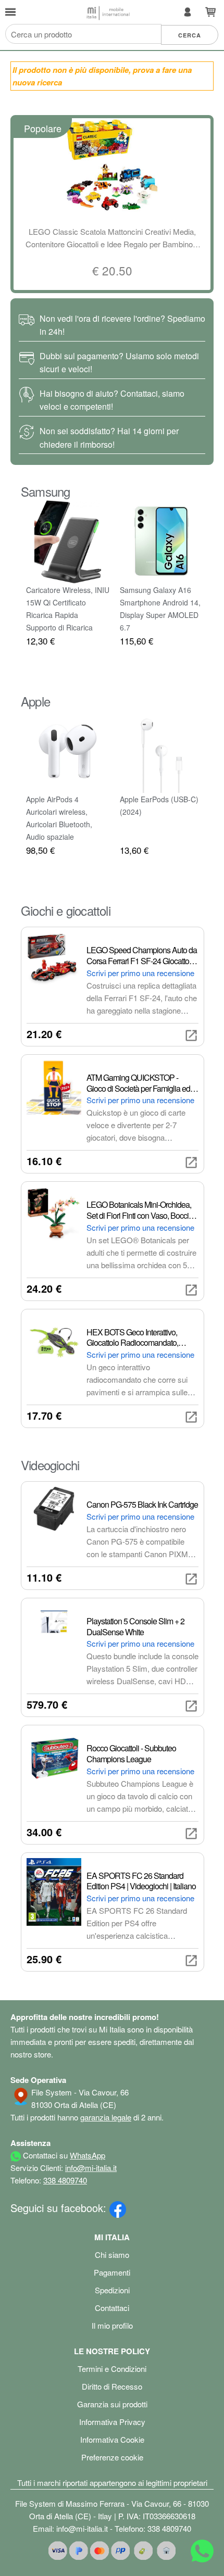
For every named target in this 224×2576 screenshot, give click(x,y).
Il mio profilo (112, 2325)
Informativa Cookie (112, 2439)
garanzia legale (106, 2117)
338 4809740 (65, 2180)
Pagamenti (112, 2272)
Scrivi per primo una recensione (140, 973)
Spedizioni (112, 2290)
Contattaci (112, 2308)
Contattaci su (63, 2155)
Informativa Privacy (112, 2422)
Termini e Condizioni (112, 2369)
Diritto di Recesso (112, 2386)
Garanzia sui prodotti (112, 2404)
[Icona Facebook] (118, 2208)
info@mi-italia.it (91, 2168)
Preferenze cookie (112, 2457)
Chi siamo (112, 2255)
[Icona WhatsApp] (202, 2553)
